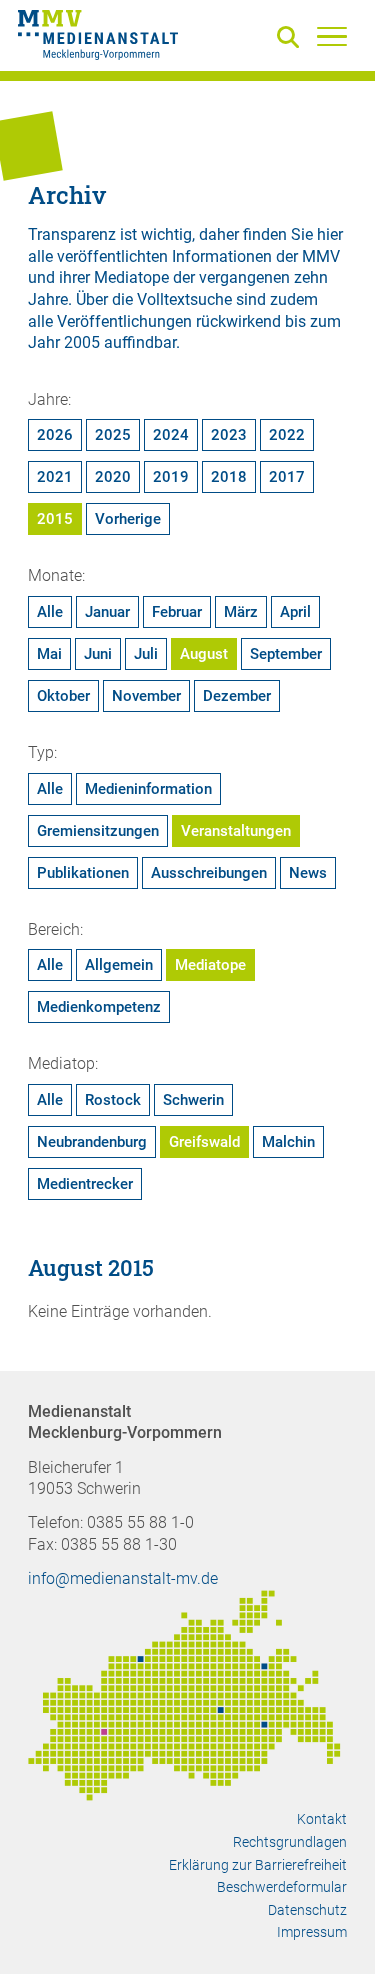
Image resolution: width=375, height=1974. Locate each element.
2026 (55, 435)
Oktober (63, 696)
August (204, 654)
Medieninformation (148, 789)
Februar (177, 612)
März (241, 612)
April (295, 612)
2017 (287, 477)
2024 (171, 435)
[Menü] (332, 36)
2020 (113, 477)
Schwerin (193, 1100)
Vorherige (128, 519)
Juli (146, 654)
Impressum (312, 1932)
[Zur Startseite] (98, 38)
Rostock (113, 1100)
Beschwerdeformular (282, 1887)
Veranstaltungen (236, 831)
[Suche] (292, 38)
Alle (50, 612)
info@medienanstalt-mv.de (123, 1578)
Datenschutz (307, 1910)
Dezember (237, 696)
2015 (55, 519)
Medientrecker (85, 1184)
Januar (107, 612)
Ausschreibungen (209, 873)
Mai (49, 654)
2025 (113, 435)
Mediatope (210, 965)
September (286, 654)
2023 (229, 435)
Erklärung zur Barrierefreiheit (258, 1865)
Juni (98, 654)
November (146, 696)
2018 (229, 477)
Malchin (288, 1142)
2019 (171, 477)
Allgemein (119, 965)
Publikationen (83, 873)
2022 (287, 435)
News (308, 873)
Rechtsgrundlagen (290, 1842)
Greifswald (204, 1142)
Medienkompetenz (99, 1007)
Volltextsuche (184, 299)
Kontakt (322, 1819)
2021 (55, 477)
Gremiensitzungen (98, 831)
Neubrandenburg (92, 1142)
